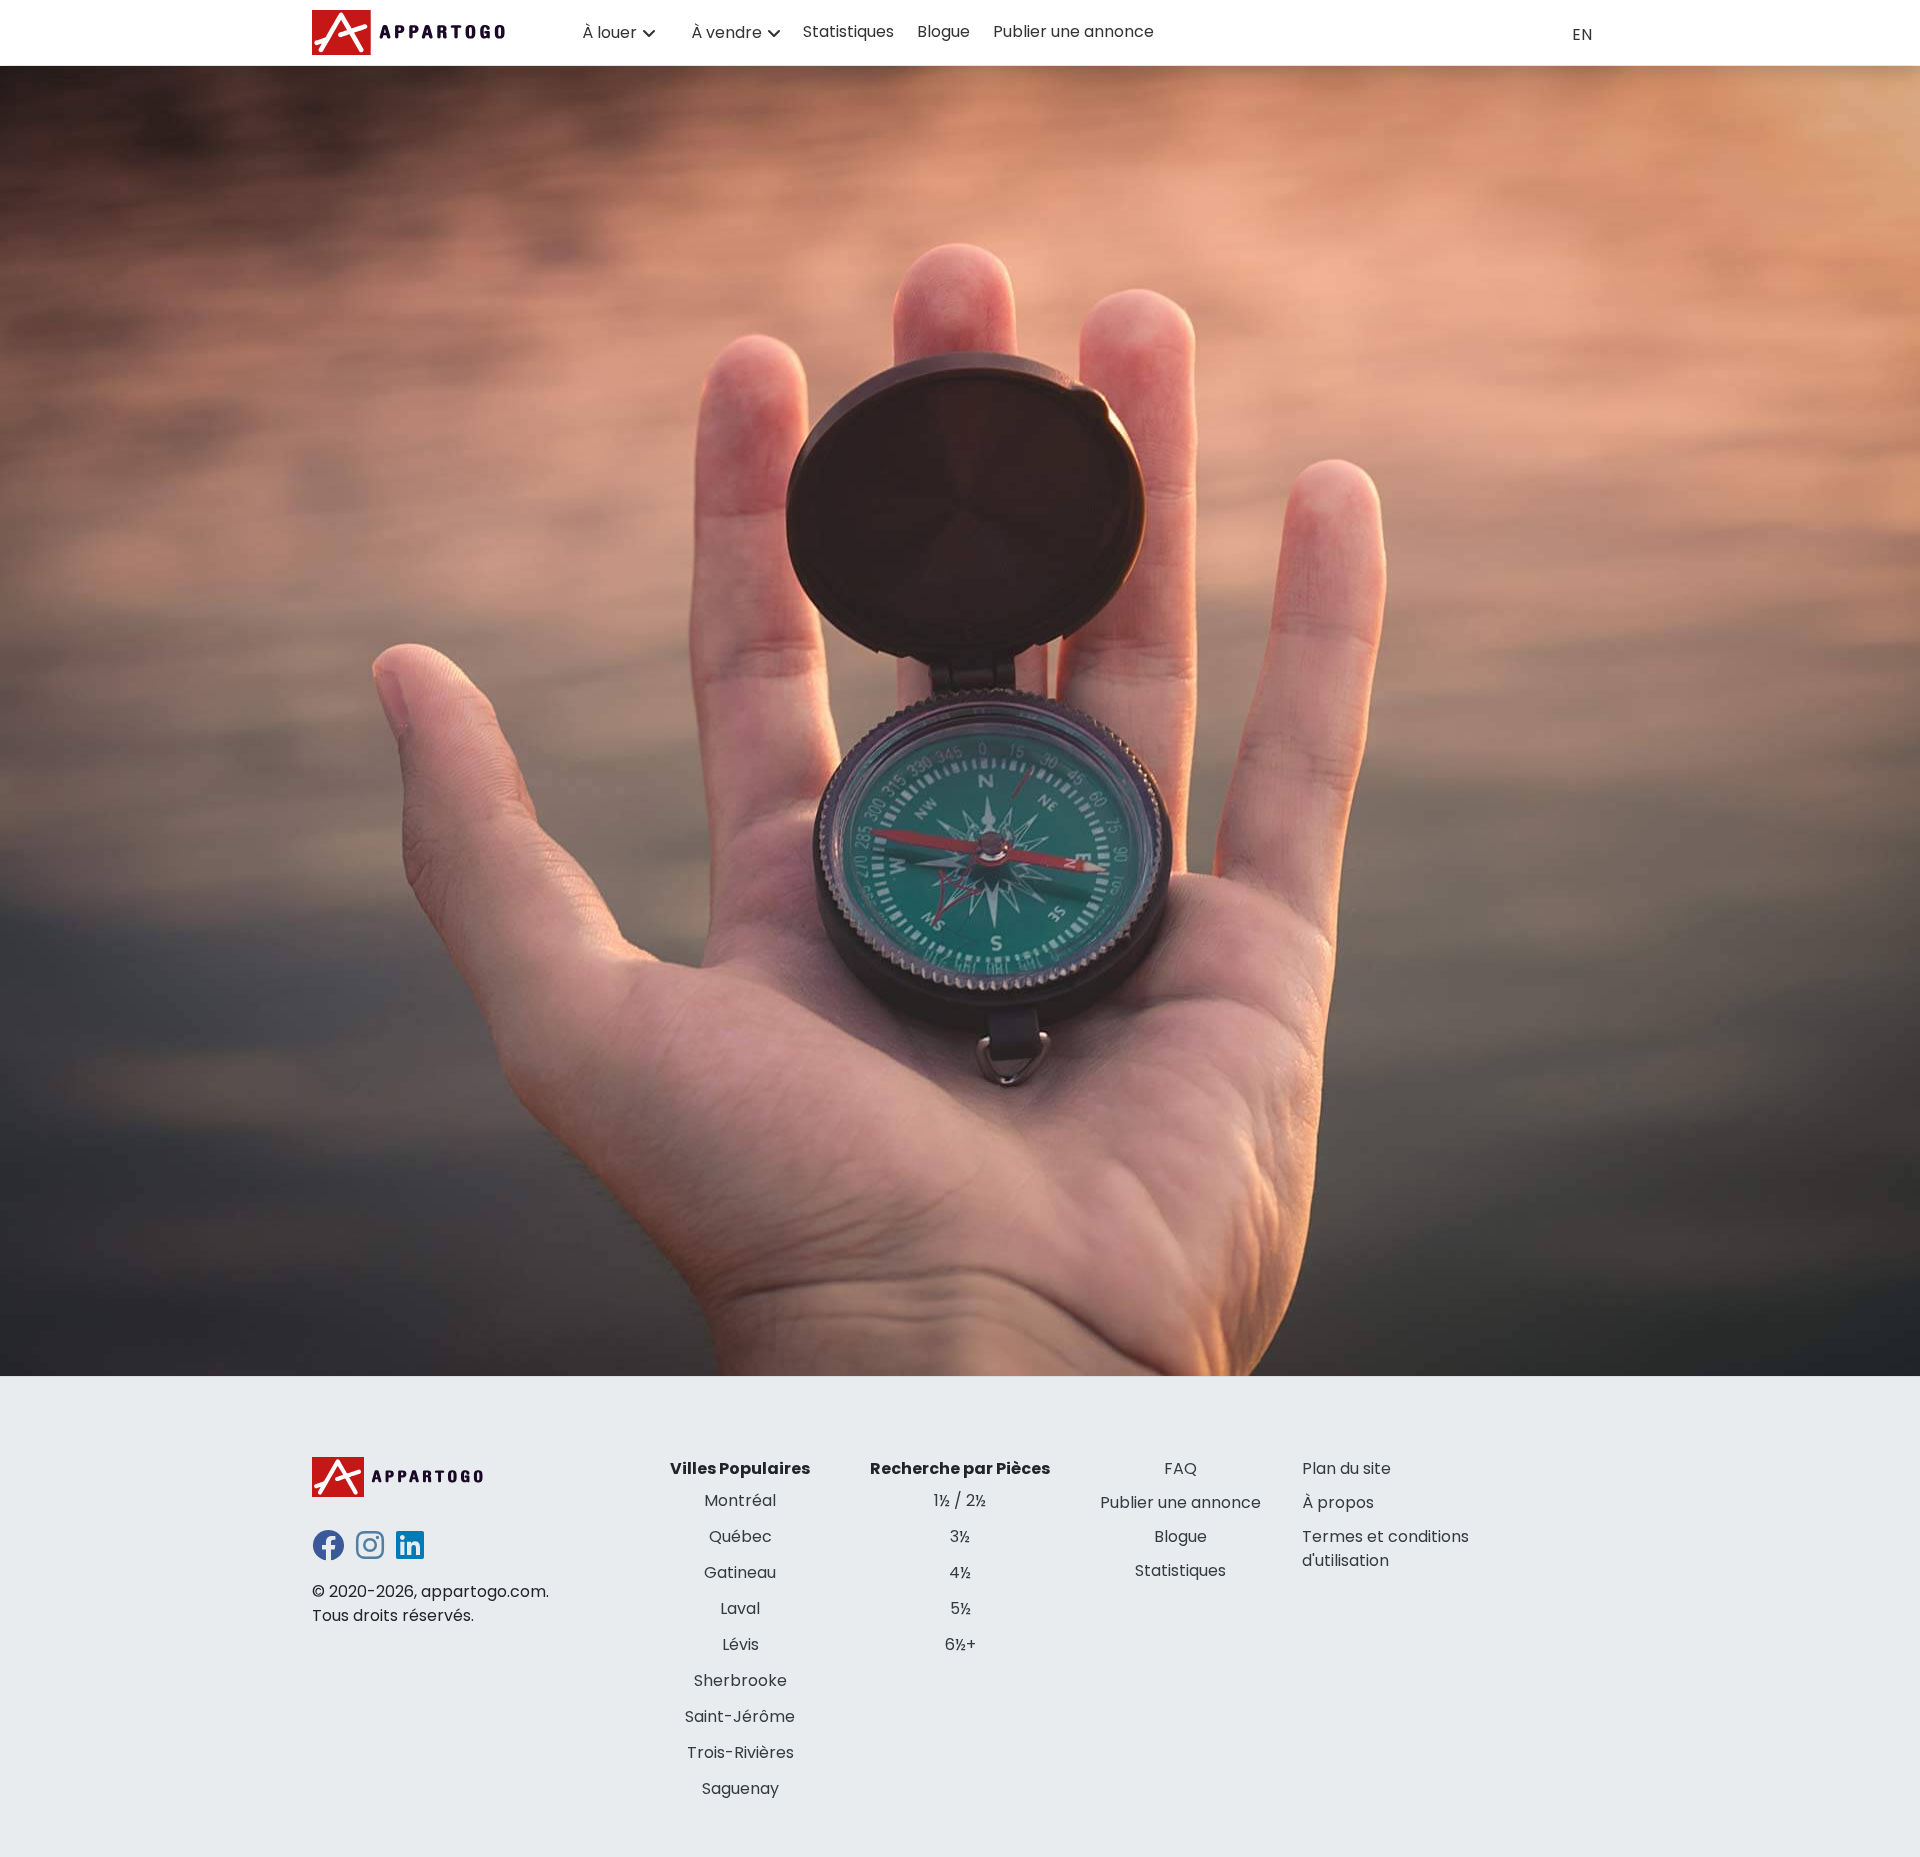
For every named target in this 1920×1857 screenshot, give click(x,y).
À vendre (726, 32)
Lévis (740, 1644)
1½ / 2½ (960, 1500)
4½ (960, 1572)
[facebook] (328, 1551)
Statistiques (848, 31)
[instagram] (370, 1551)
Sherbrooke (740, 1680)
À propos (1338, 1502)
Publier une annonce (1073, 31)
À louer (609, 32)
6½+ (960, 1644)
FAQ (1180, 1468)
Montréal (740, 1500)
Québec (740, 1536)
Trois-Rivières (740, 1752)
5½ (960, 1608)
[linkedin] (410, 1551)
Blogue (943, 31)
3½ (960, 1536)
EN (1582, 34)
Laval (740, 1608)
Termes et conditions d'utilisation (1385, 1548)
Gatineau (740, 1572)
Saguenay (740, 1788)
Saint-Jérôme (740, 1716)
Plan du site (1346, 1468)
